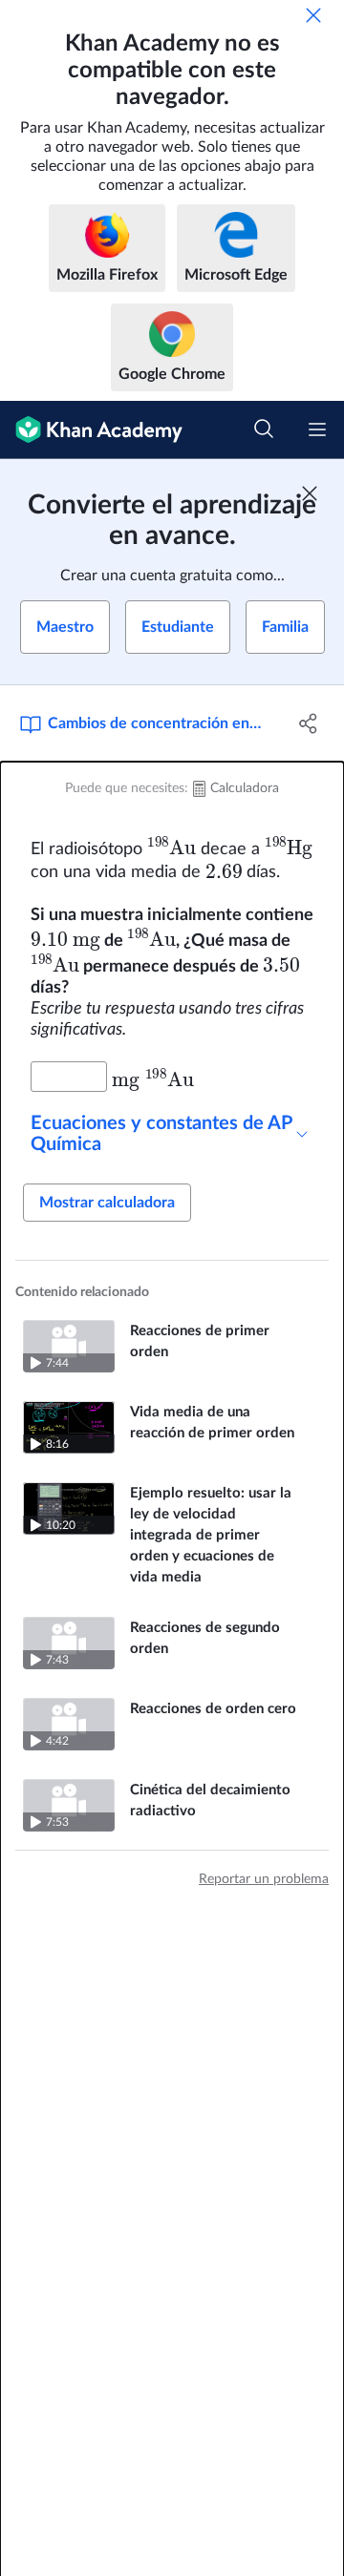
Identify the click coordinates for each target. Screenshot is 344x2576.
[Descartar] (313, 15)
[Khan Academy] (91, 430)
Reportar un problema (264, 1879)
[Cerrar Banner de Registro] (310, 493)
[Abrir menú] (317, 429)
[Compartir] (309, 723)
